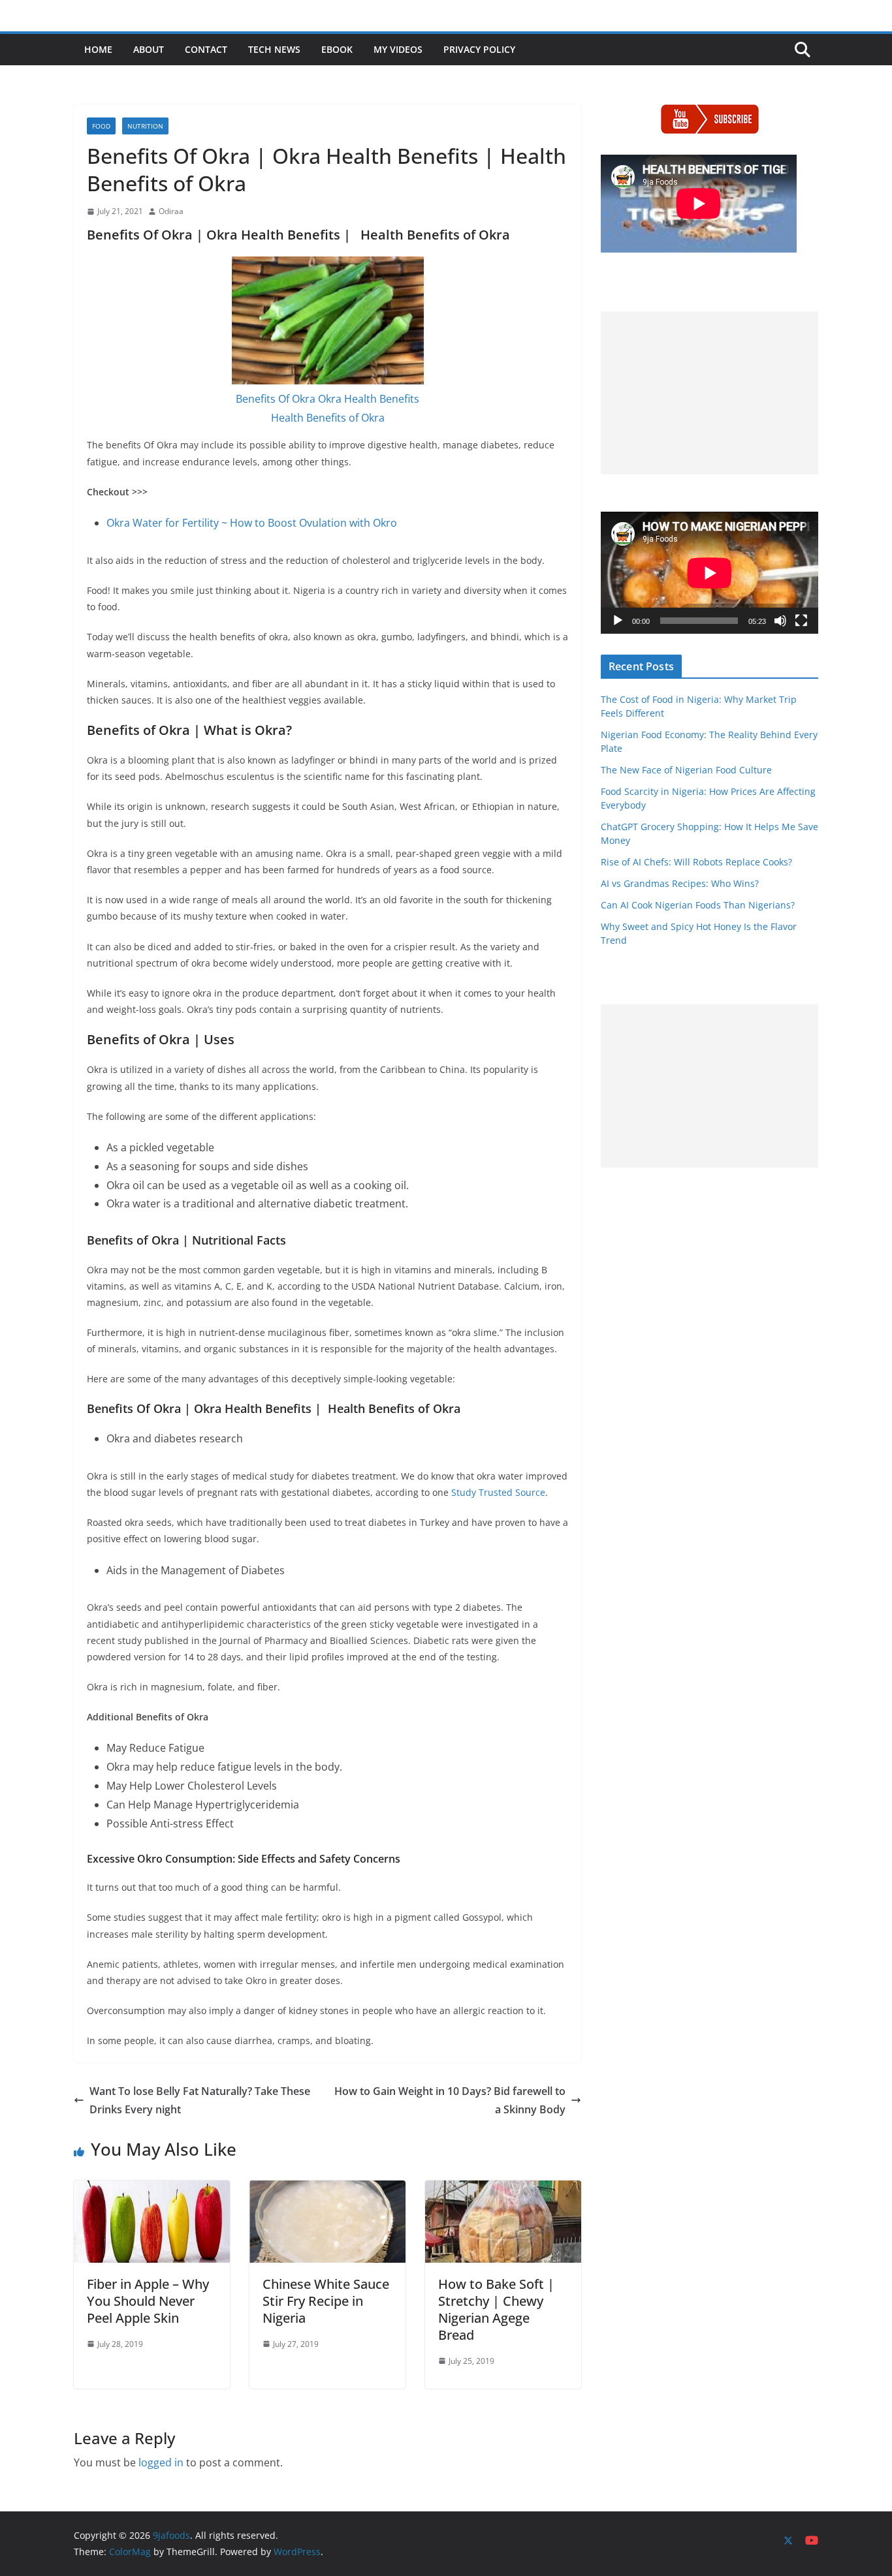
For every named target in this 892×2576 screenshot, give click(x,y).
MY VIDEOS (398, 49)
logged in (161, 2462)
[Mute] (780, 621)
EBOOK (337, 49)
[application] (709, 573)
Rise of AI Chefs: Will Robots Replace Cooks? (696, 862)
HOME (98, 49)
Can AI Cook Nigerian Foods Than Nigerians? (698, 905)
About (149, 49)
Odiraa (171, 211)
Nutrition (145, 126)
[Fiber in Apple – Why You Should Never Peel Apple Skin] (152, 2190)
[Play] (618, 621)
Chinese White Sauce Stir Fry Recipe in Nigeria (326, 2301)
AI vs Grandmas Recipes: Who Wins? (680, 883)
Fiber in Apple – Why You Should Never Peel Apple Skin (148, 2301)
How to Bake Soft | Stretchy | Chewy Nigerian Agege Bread (496, 2309)
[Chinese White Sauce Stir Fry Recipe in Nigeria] (327, 2190)
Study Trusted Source (498, 1492)
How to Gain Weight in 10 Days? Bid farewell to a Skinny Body (450, 2101)
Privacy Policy (479, 49)
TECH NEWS (274, 49)
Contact (206, 49)
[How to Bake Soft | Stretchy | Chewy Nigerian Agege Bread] (503, 2190)
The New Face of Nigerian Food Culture (686, 770)
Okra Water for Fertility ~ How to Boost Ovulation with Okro (252, 523)
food (101, 126)
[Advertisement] (709, 393)
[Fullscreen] (801, 621)
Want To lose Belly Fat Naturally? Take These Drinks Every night (200, 2101)
